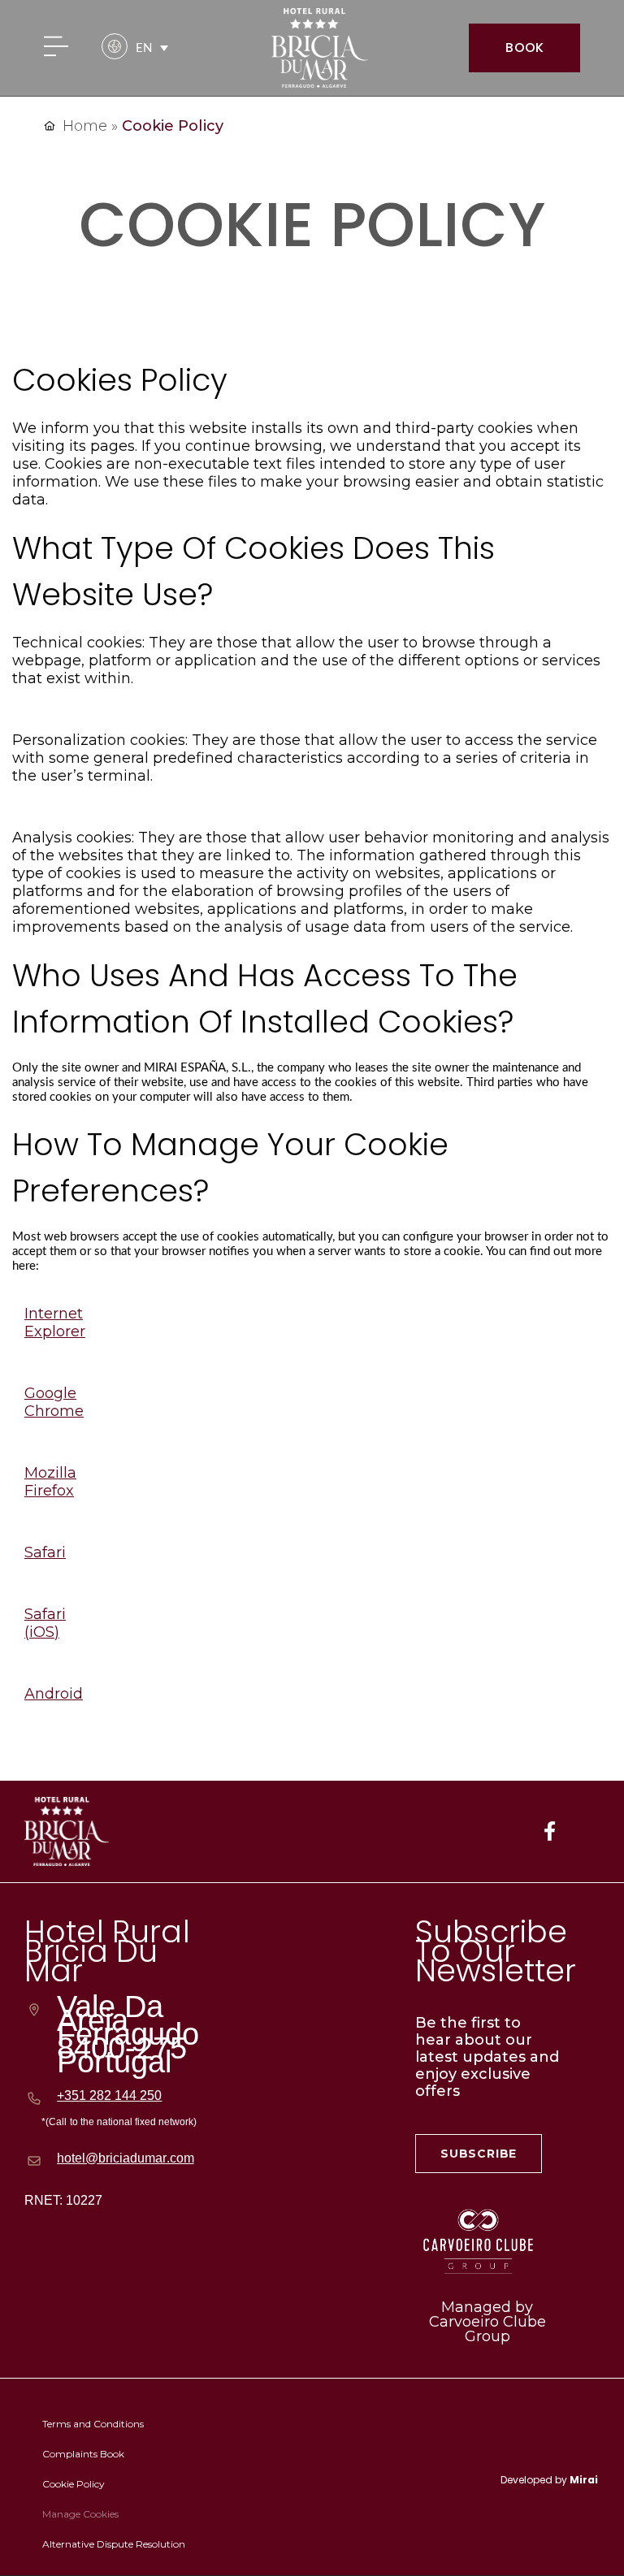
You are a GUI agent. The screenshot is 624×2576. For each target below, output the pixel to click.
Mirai (584, 2480)
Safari (45, 1552)
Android (54, 1694)
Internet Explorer (55, 1323)
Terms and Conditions (93, 2424)
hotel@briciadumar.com (126, 2158)
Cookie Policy (74, 2484)
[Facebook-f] (549, 1831)
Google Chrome (54, 1402)
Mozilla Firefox (50, 1482)
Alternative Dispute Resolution (114, 2544)
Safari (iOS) (45, 1623)
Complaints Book (83, 2454)
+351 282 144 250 (109, 2095)
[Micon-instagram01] (592, 1831)
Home (85, 126)
